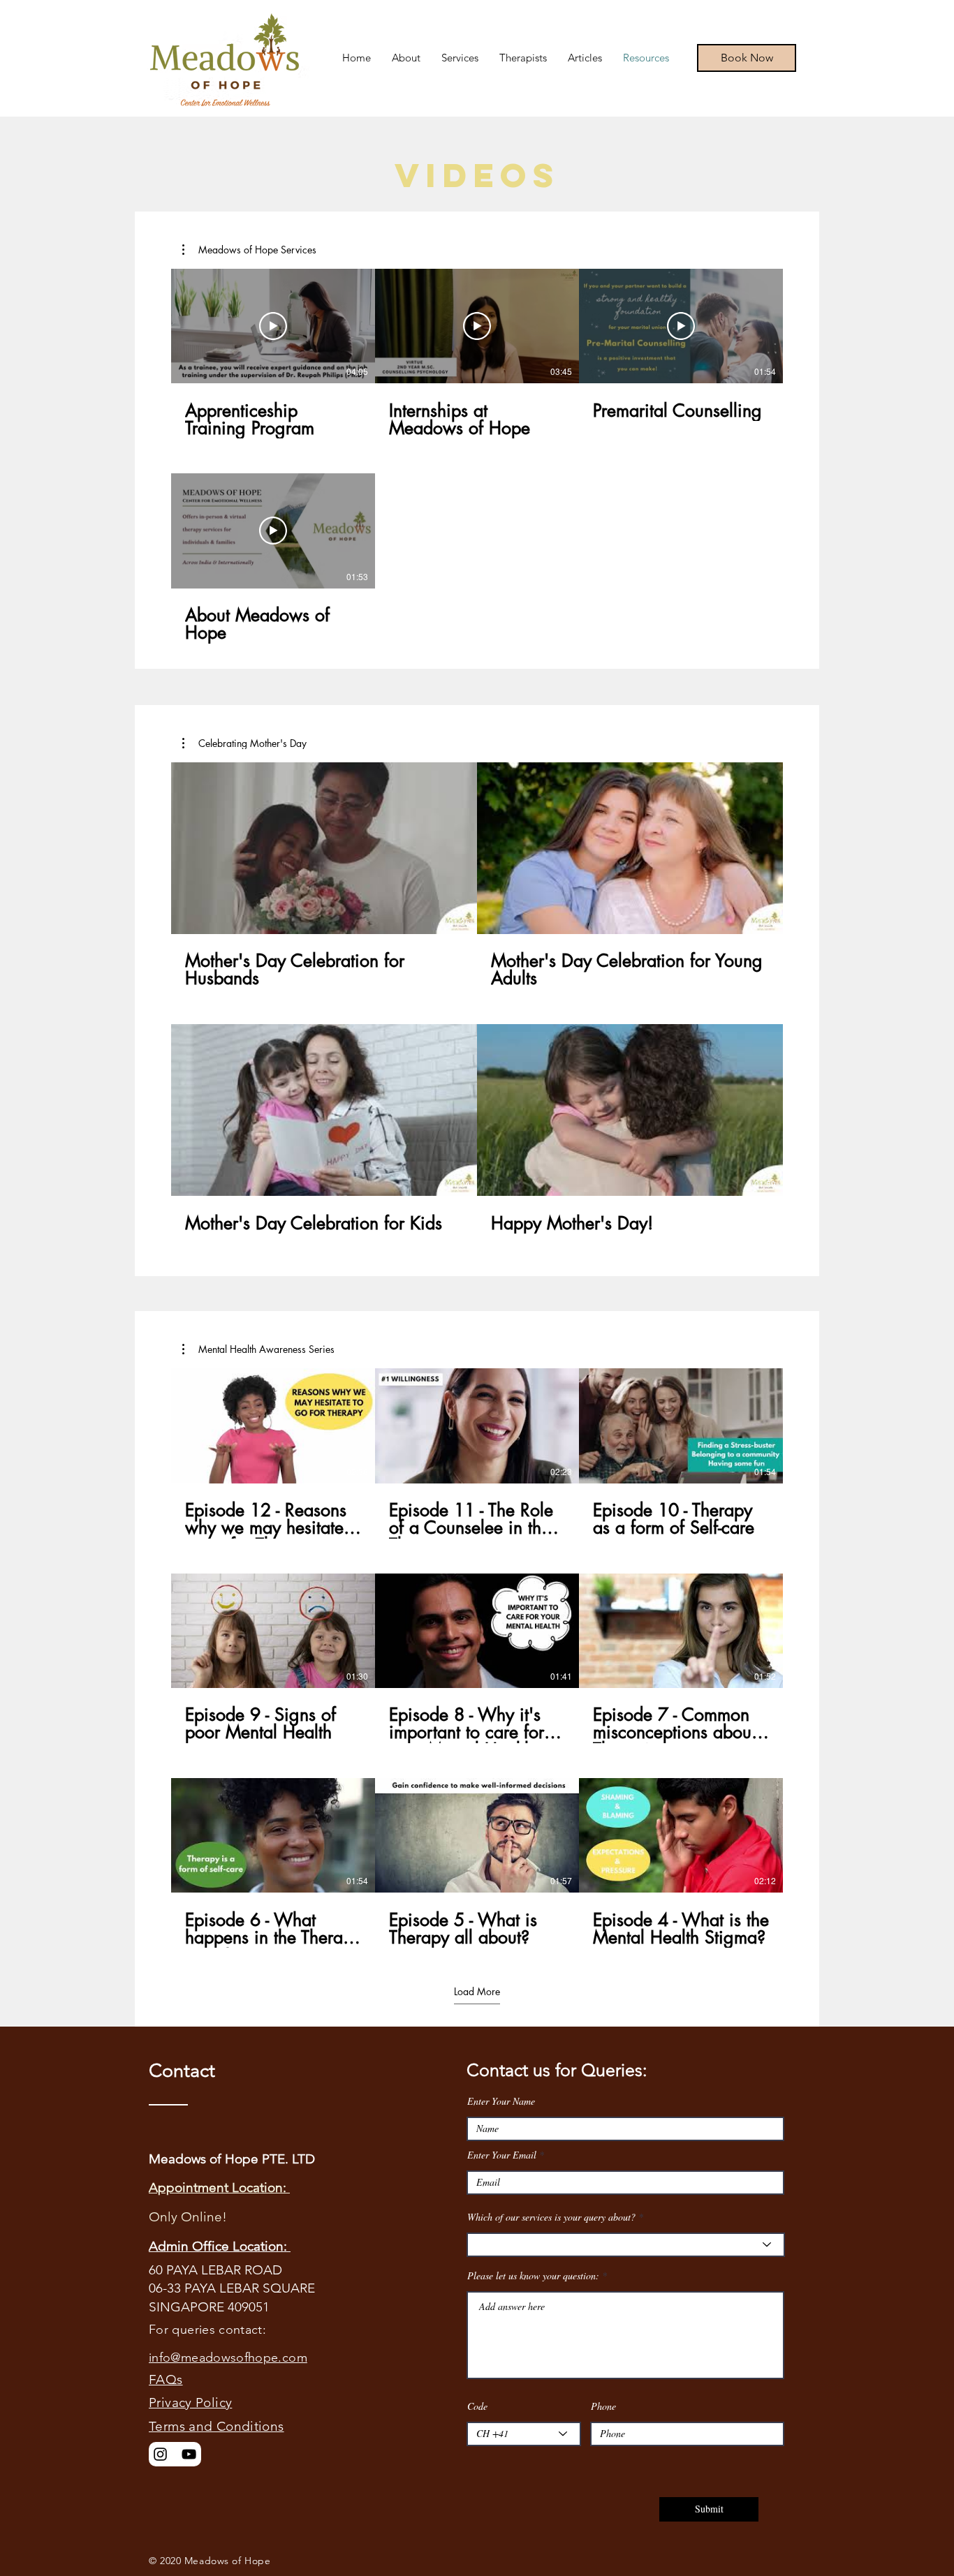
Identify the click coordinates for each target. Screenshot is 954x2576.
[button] (249, 250)
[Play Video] (273, 326)
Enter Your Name (501, 2101)
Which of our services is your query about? (551, 2217)
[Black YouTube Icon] (189, 2454)
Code (477, 2406)
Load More (477, 1992)
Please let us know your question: (533, 2276)
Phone (603, 2406)
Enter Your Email (502, 2155)
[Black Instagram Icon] (160, 2454)
